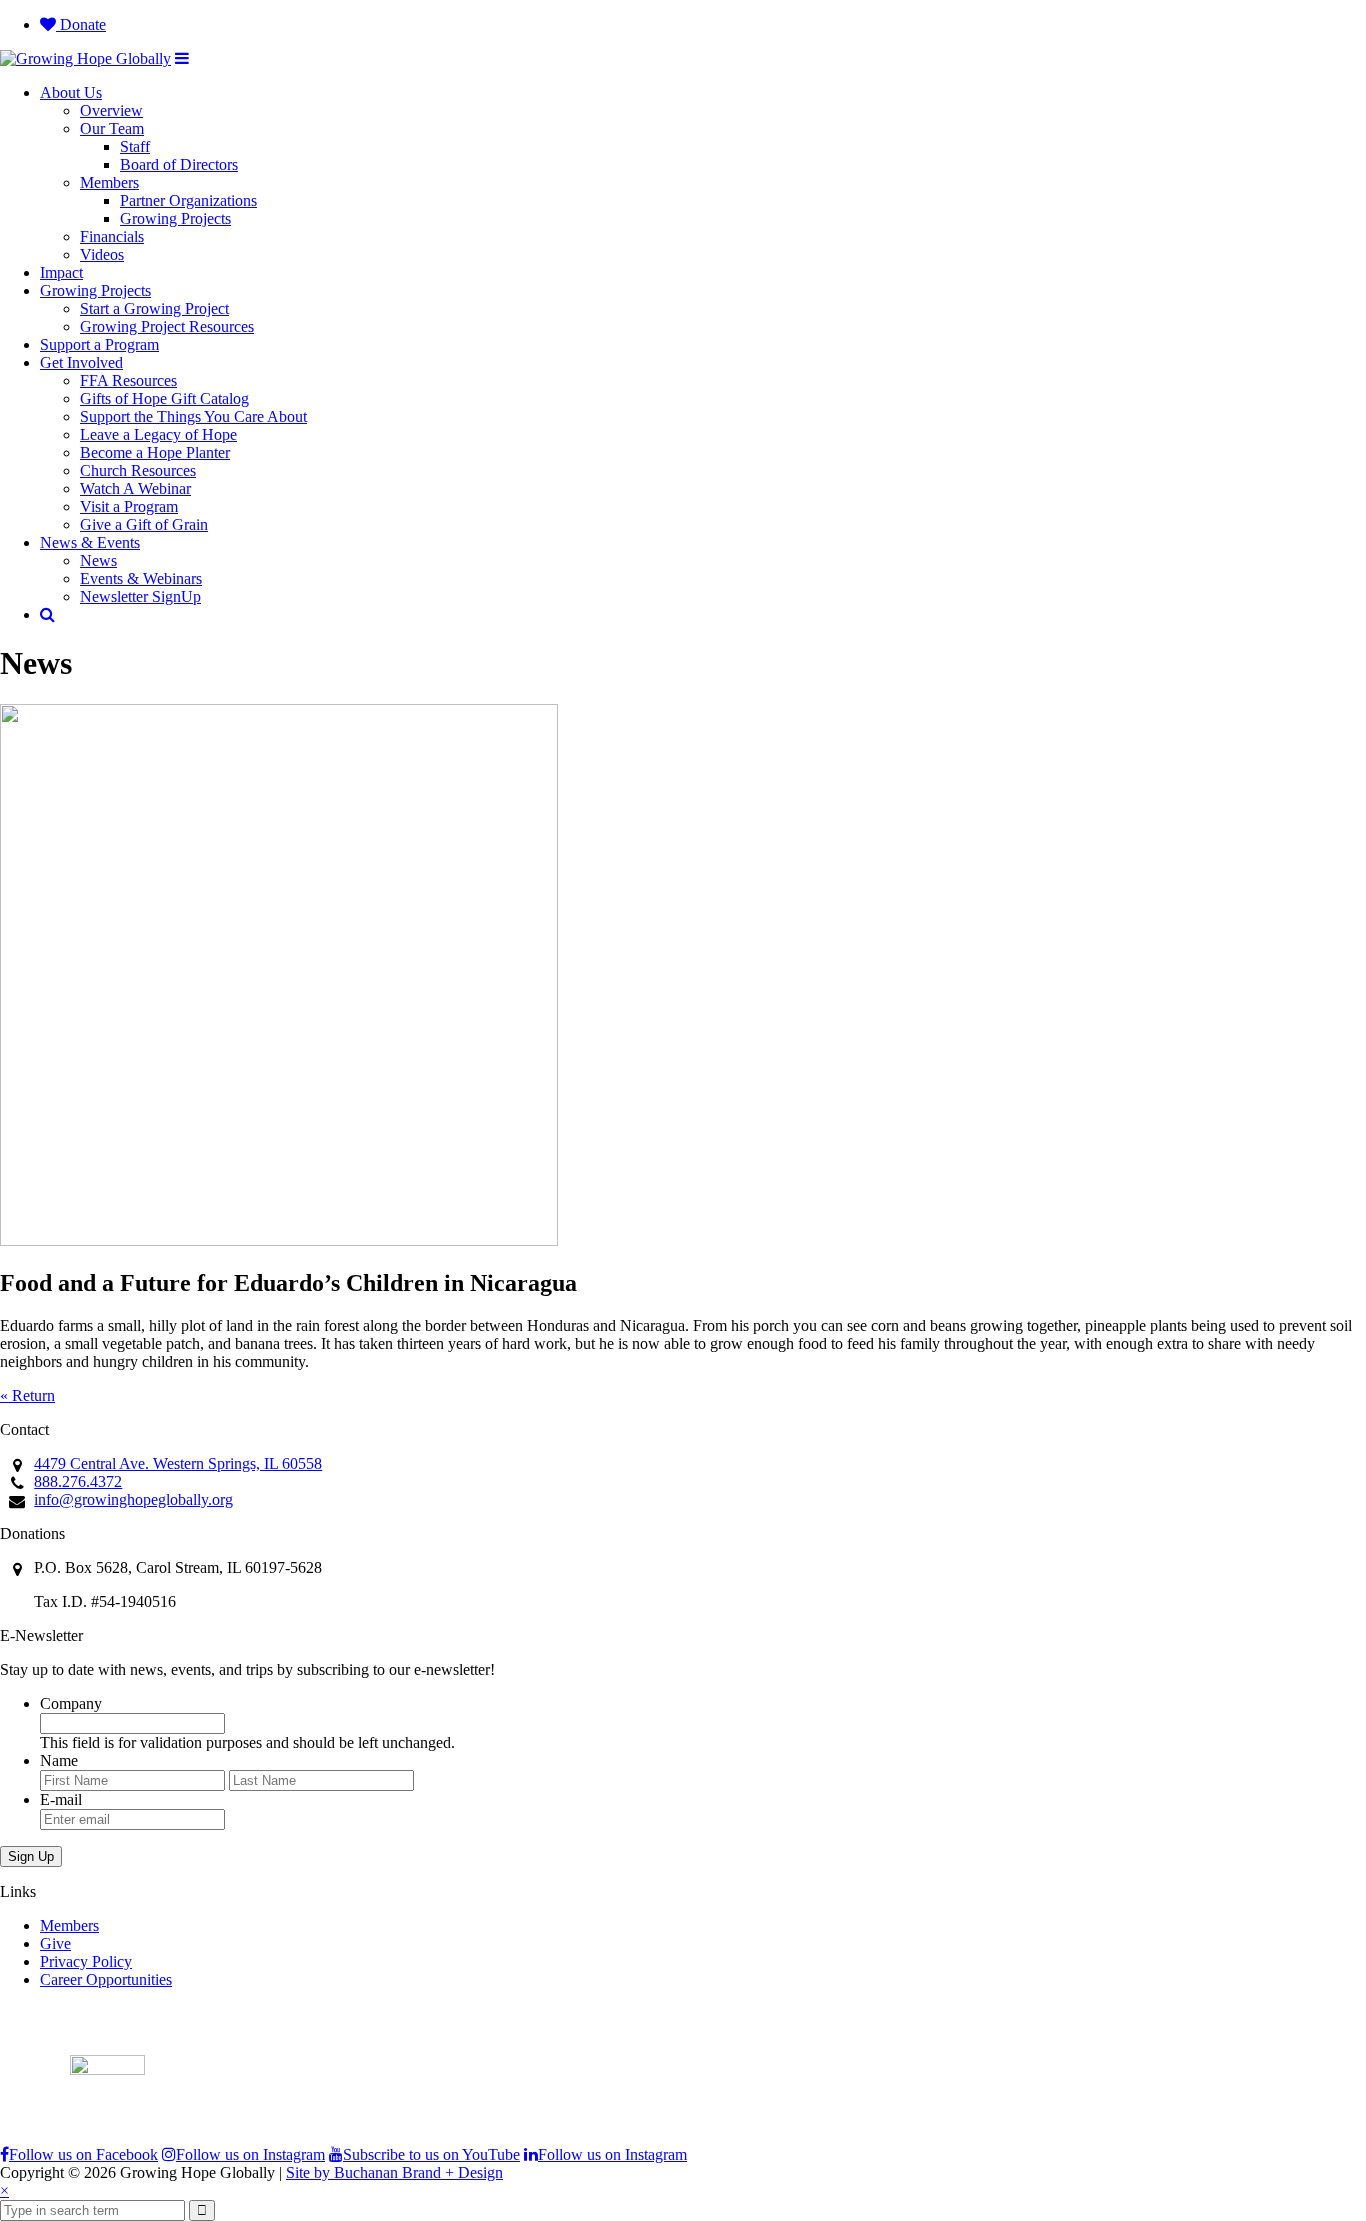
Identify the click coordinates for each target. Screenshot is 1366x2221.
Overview (111, 110)
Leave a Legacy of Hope (158, 434)
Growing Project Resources (167, 326)
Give (55, 1943)
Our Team (112, 128)
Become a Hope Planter (155, 452)
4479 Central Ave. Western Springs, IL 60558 (178, 1463)
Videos (102, 254)
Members (109, 182)
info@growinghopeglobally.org (133, 1499)
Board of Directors (179, 164)
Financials (112, 236)
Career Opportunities (106, 1979)
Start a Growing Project (154, 308)
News (98, 560)
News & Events (90, 542)
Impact (61, 272)
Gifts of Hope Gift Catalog (164, 398)
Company (71, 1703)
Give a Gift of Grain (144, 524)
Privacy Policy (86, 1961)
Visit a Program (129, 506)
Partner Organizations (188, 200)
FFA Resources (128, 380)
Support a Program (99, 344)
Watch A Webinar (135, 488)
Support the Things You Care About (193, 416)
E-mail (61, 1799)
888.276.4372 (78, 1481)
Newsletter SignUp (140, 596)
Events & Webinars (141, 578)
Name (59, 1760)
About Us (71, 92)
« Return (27, 1395)
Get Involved (81, 362)
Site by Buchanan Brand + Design (394, 2172)
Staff (135, 146)
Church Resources (138, 470)
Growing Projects (175, 218)
